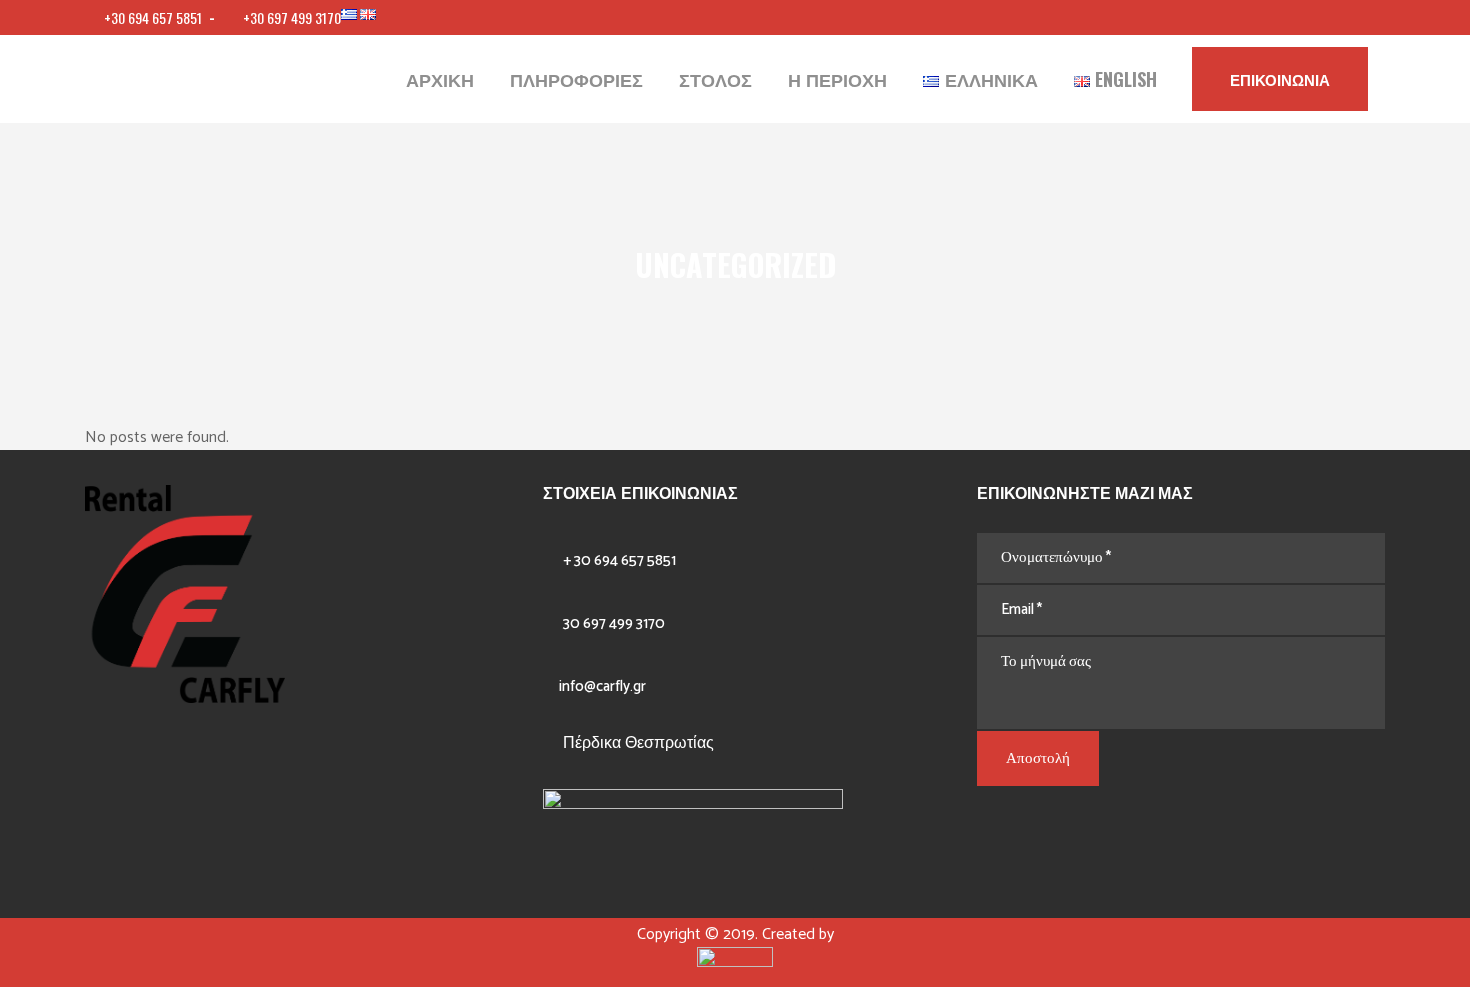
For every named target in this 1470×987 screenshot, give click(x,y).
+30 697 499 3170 (292, 17)
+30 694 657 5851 (154, 17)
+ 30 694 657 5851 (619, 560)
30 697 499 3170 (614, 623)
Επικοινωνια (1280, 79)
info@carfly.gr (602, 686)
